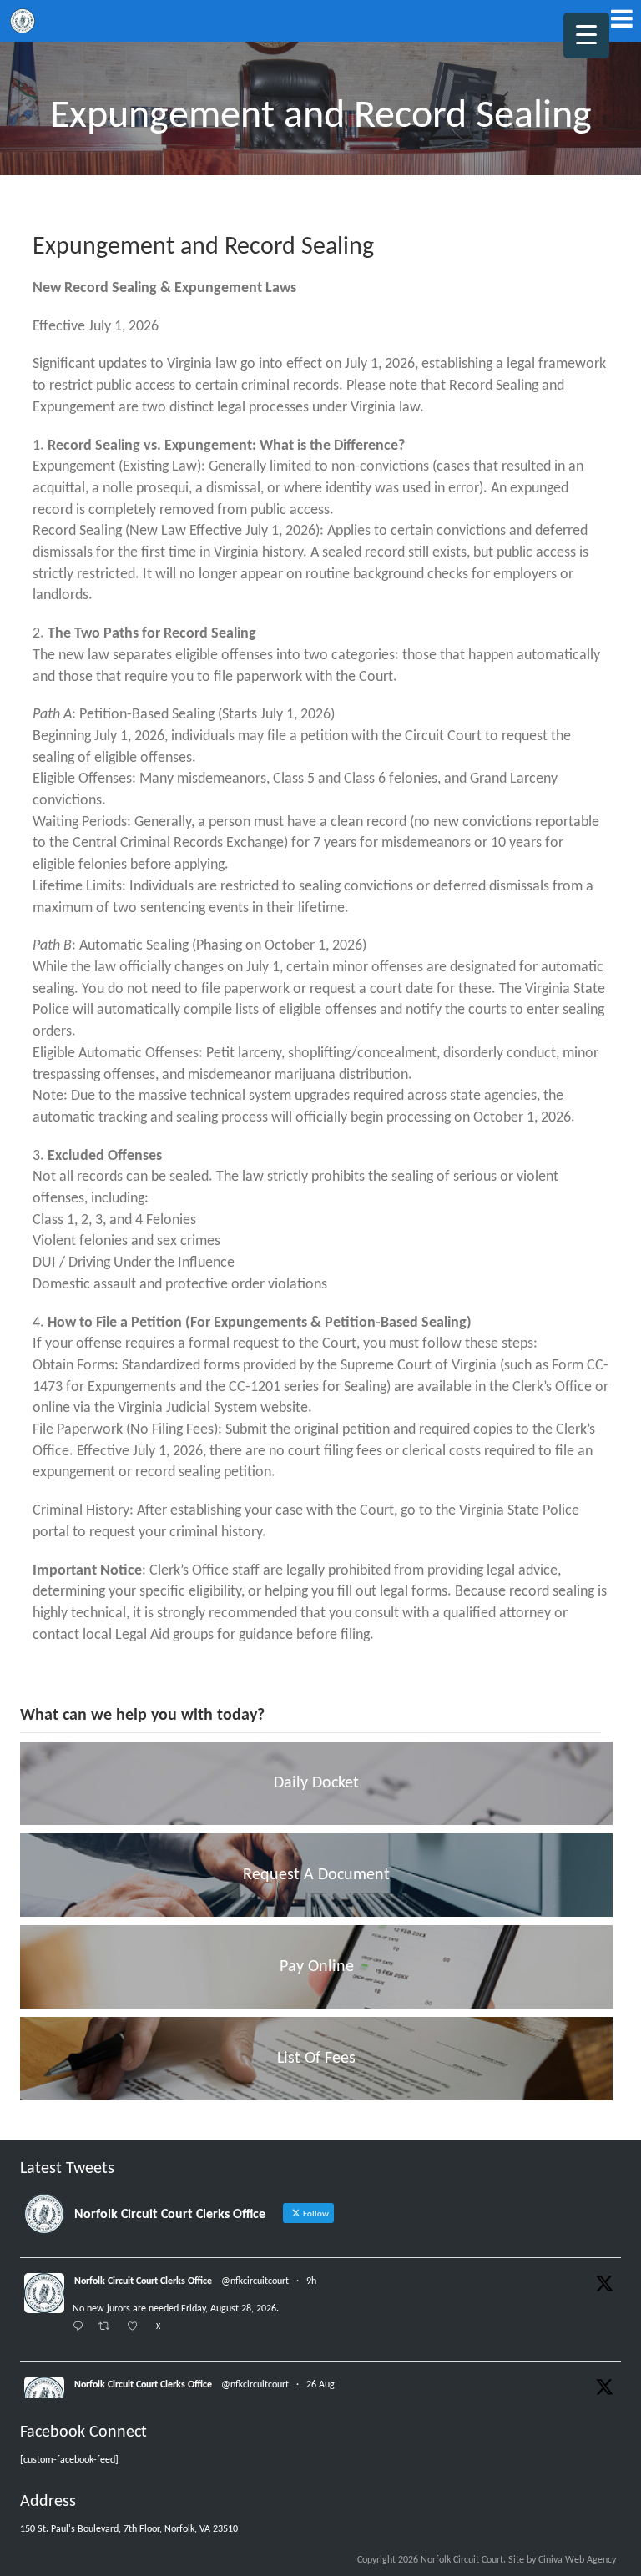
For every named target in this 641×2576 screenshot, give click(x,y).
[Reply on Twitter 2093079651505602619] (81, 2328)
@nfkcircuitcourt (255, 2281)
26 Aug (320, 2385)
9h (311, 2281)
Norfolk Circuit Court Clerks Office (143, 2281)
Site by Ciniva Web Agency (562, 2560)
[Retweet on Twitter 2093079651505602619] (109, 2328)
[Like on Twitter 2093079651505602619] (137, 2328)
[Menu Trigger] (586, 35)
